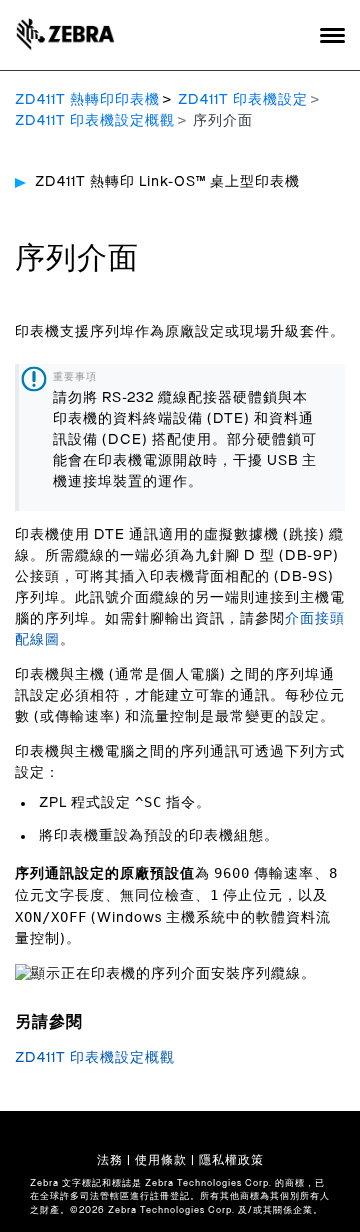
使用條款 (161, 1160)
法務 (110, 1160)
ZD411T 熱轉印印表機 (87, 100)
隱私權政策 (231, 1160)
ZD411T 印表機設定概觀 (95, 121)
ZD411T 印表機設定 (243, 100)
